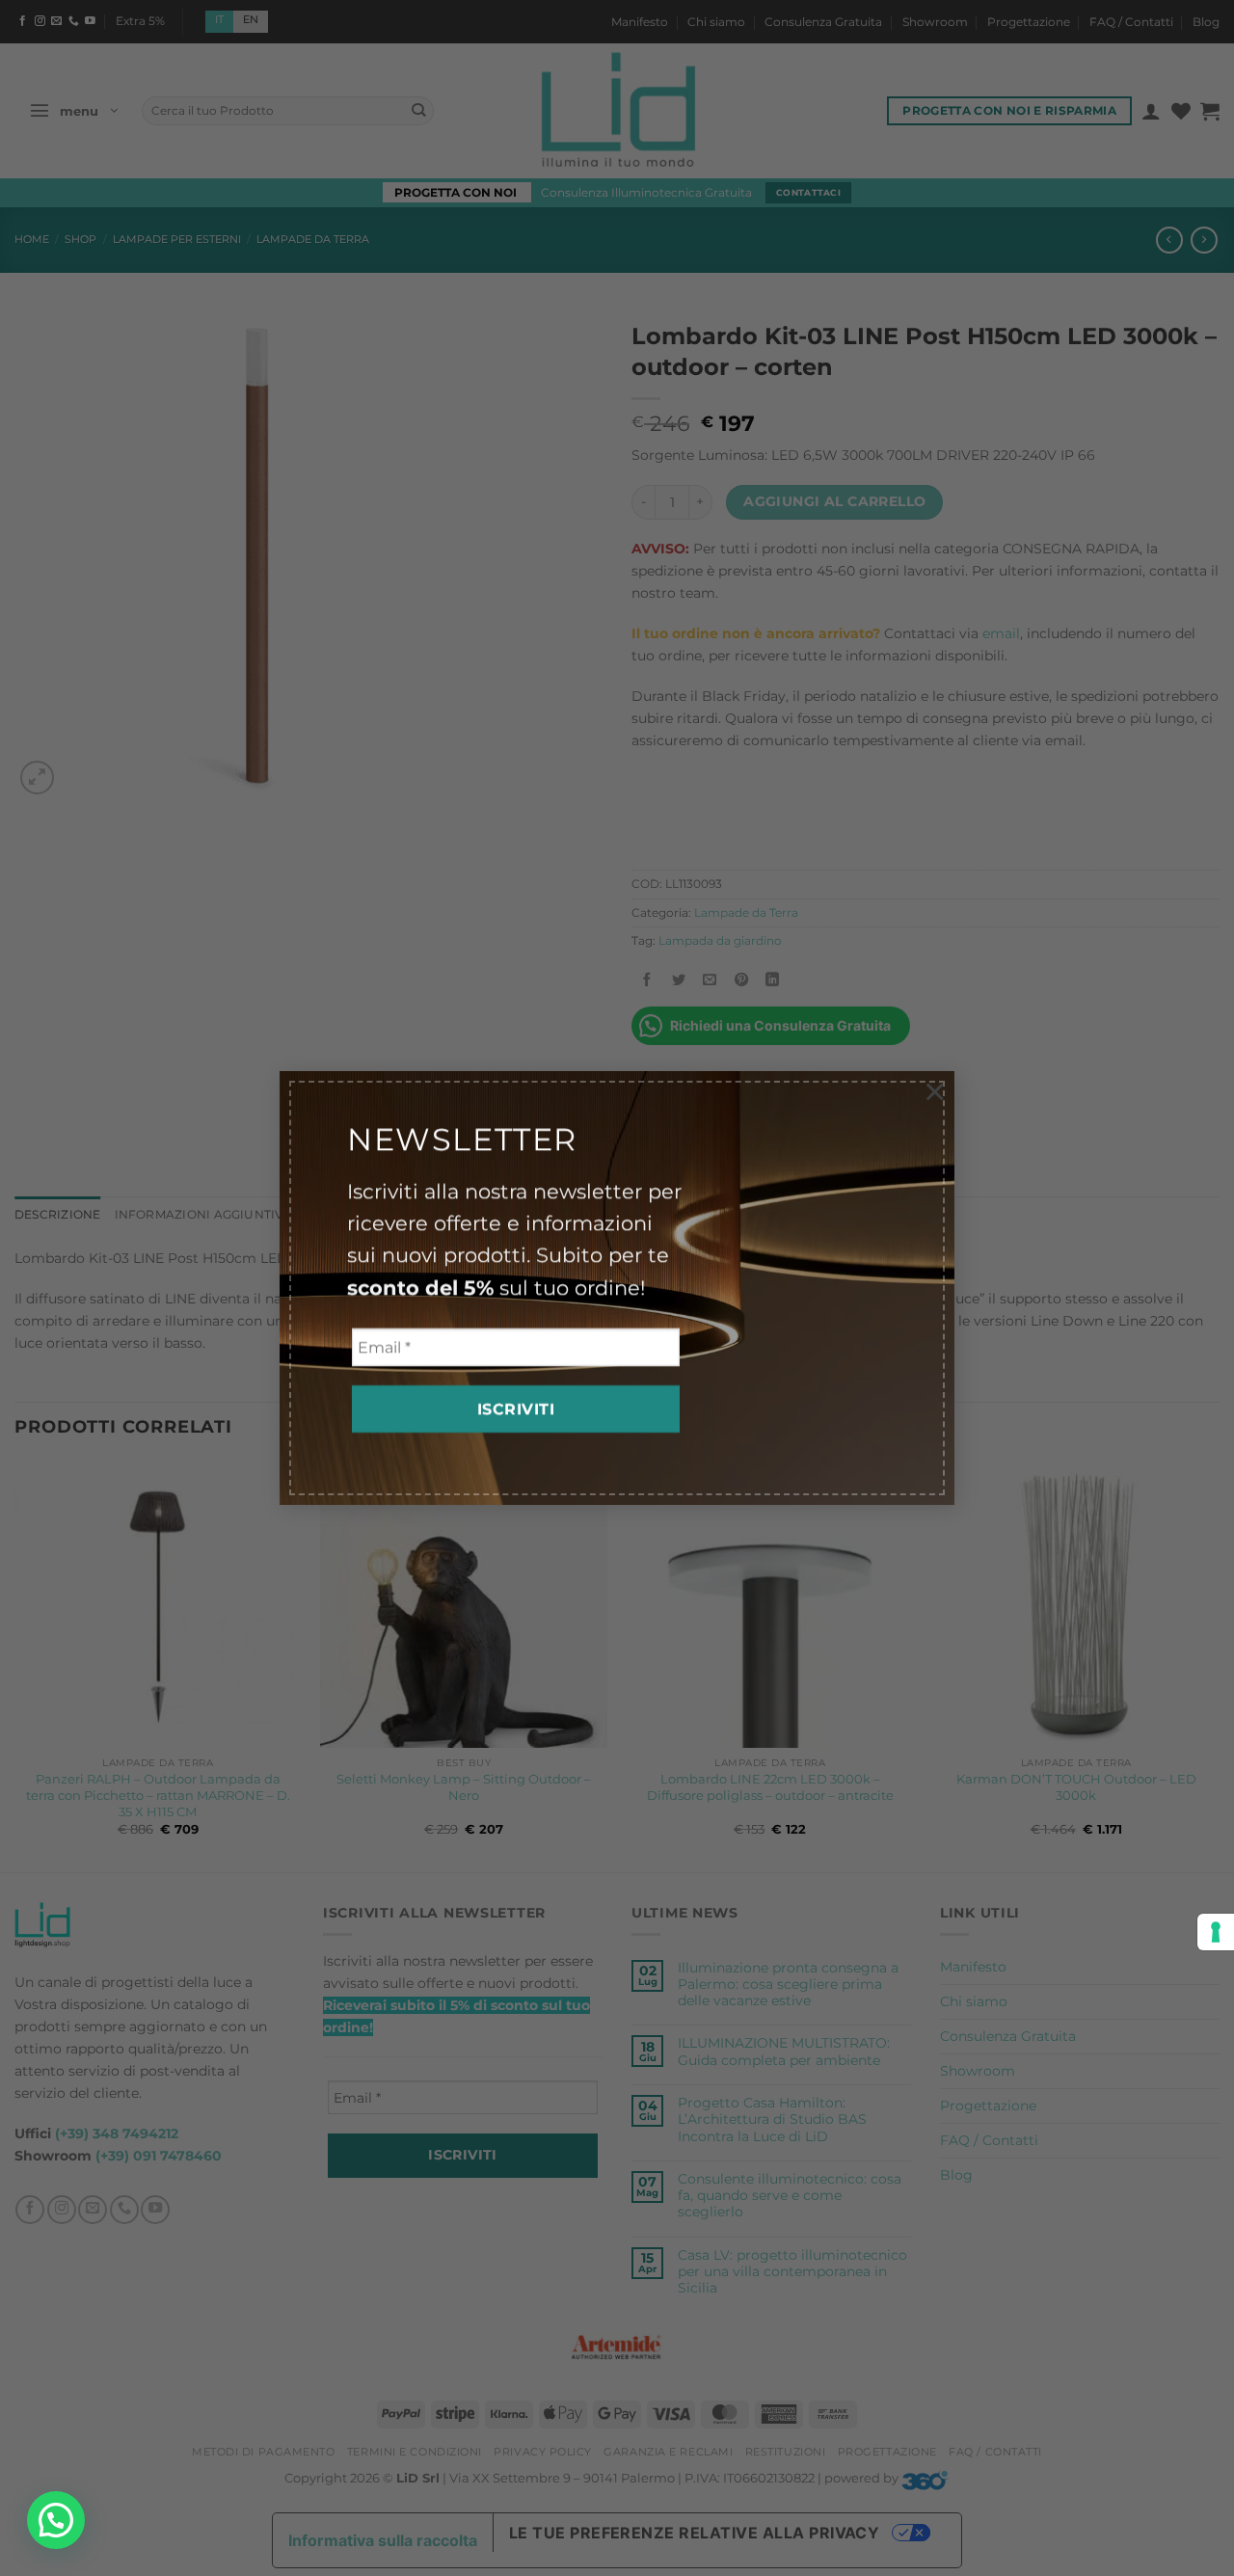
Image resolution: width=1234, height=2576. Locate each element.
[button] (56, 2520)
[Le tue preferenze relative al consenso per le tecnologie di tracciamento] (1216, 1932)
